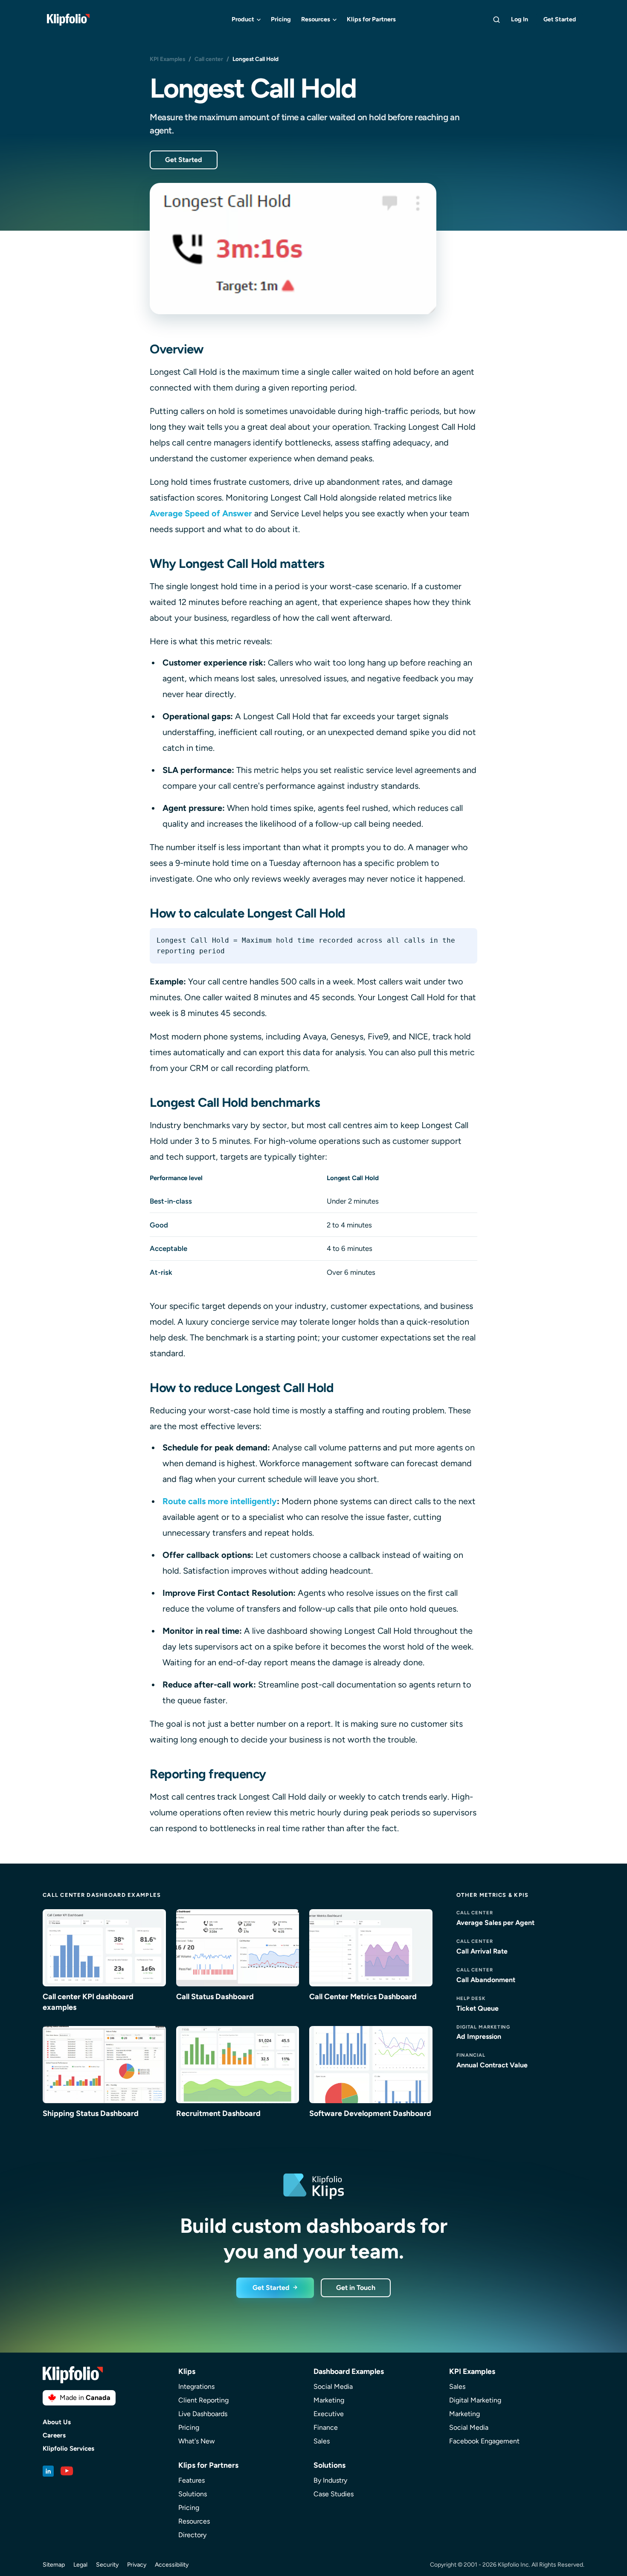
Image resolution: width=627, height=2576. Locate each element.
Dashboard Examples (349, 2371)
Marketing (329, 2400)
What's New (197, 2441)
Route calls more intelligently (220, 1501)
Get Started (560, 19)
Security (107, 2565)
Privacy (137, 2565)
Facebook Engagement (484, 2441)
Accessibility (172, 2565)
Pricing (281, 19)
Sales (322, 2441)
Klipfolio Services (68, 2449)
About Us (57, 2422)
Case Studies (334, 2494)
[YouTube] (67, 2471)
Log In (520, 19)
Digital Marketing (475, 2400)
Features (192, 2480)
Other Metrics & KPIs (493, 1895)
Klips (187, 2371)
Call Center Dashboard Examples (102, 1895)
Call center (209, 59)
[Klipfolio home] (68, 20)
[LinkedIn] (48, 2471)
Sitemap (54, 2565)
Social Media (333, 2386)
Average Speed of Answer (201, 513)
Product (243, 19)
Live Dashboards (203, 2414)
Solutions (193, 2494)
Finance (326, 2427)
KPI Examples (167, 59)
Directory (192, 2535)
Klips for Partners (371, 19)
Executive (329, 2414)
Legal (80, 2565)
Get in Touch (356, 2288)
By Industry (330, 2480)
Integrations (196, 2386)
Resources (316, 19)
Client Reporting (203, 2400)
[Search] (496, 20)
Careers (54, 2436)
